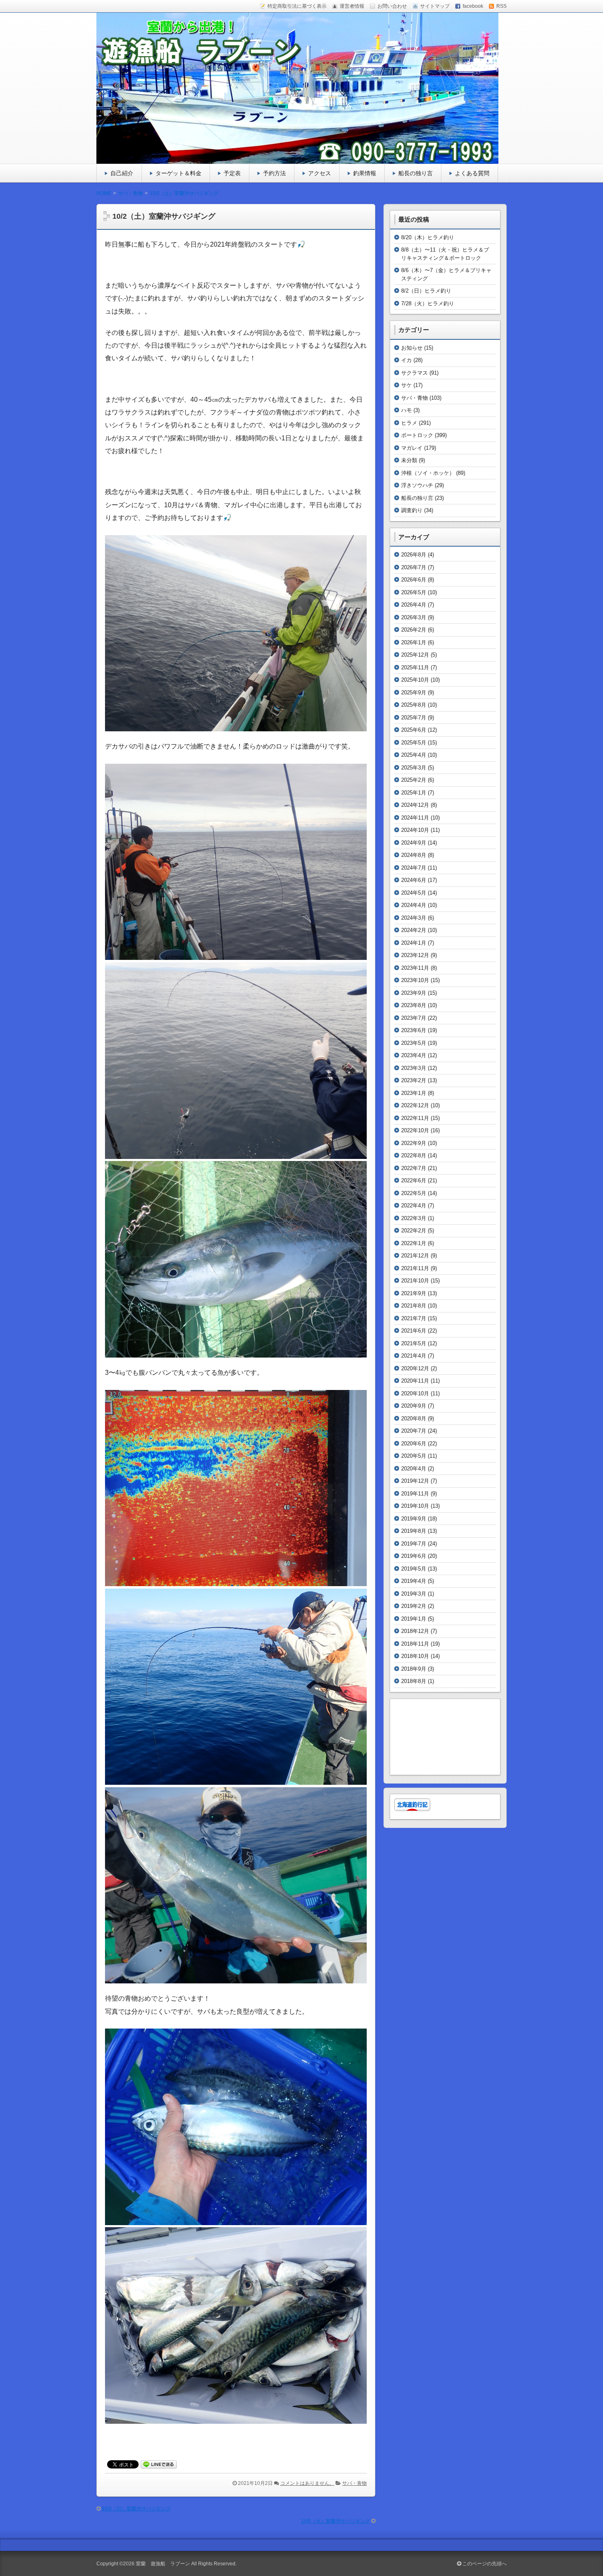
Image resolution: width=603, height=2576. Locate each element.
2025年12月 (415, 655)
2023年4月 (414, 1055)
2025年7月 (414, 718)
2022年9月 (414, 1143)
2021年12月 (415, 1256)
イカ (407, 360)
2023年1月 (414, 1093)
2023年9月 (414, 993)
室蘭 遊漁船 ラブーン (163, 2564)
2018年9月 (414, 1669)
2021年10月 (415, 1281)
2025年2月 (414, 780)
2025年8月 (414, 705)
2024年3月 (414, 918)
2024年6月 (414, 880)
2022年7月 (414, 1168)
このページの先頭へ (484, 2564)
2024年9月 (414, 843)
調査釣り (412, 510)
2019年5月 (414, 1569)
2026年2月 (414, 630)
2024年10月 (415, 830)
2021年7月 (414, 1318)
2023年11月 (415, 968)
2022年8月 (414, 1155)
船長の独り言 (416, 173)
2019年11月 (415, 1494)
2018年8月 (414, 1681)
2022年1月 (414, 1243)
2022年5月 (414, 1193)
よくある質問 (472, 173)
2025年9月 (414, 693)
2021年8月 (414, 1306)
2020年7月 (414, 1431)
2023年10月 (415, 980)
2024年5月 (414, 893)
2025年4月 (414, 755)
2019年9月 (414, 1519)
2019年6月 (414, 1556)
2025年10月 (415, 680)
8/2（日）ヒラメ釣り (426, 291)
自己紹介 (122, 173)
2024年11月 (415, 818)
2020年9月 (414, 1406)
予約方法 (274, 173)
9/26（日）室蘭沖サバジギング (136, 2509)
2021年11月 (415, 1268)
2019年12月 (415, 1481)
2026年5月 (414, 592)
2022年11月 (415, 1118)
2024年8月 (414, 855)
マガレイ (412, 448)
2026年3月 (414, 617)
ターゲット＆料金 (178, 173)
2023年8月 (414, 1005)
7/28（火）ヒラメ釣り (428, 303)
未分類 (409, 460)
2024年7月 (414, 868)
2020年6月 (414, 1444)
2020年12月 (415, 1368)
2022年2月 (414, 1231)
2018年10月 (415, 1656)
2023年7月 (414, 1018)
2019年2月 (414, 1606)
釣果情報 (365, 173)
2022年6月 (414, 1180)
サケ (407, 385)
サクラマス (415, 373)
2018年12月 (415, 1631)
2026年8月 (414, 555)
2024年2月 (414, 930)
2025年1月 (414, 793)
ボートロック (417, 435)
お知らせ (412, 348)
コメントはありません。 (307, 2483)
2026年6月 (414, 580)
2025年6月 (414, 730)
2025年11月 (415, 667)
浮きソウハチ (417, 485)
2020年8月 (414, 1419)
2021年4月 (414, 1356)
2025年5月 (414, 743)
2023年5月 (414, 1043)
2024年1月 (414, 943)
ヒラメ (409, 423)
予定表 (232, 173)
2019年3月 (414, 1594)
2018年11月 (415, 1644)
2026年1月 (414, 642)
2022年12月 (415, 1105)
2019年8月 (414, 1531)
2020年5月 (414, 1456)
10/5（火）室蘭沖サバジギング (336, 2521)
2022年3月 (414, 1218)
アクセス (320, 173)
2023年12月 (415, 955)
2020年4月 (414, 1469)
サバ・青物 (354, 2483)
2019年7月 (414, 1544)
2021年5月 (414, 1343)
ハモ (407, 410)
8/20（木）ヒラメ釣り (428, 237)
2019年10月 (415, 1506)
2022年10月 (415, 1130)
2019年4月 (414, 1581)
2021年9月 (414, 1293)
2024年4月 (414, 905)
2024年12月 (415, 805)
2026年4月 (414, 605)
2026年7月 (414, 567)
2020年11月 (415, 1381)
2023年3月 (414, 1068)
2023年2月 (414, 1080)
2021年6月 (414, 1331)
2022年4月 (414, 1206)
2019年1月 (414, 1619)
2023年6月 (414, 1030)
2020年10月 (415, 1393)
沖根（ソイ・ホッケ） (428, 473)
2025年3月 (414, 768)
